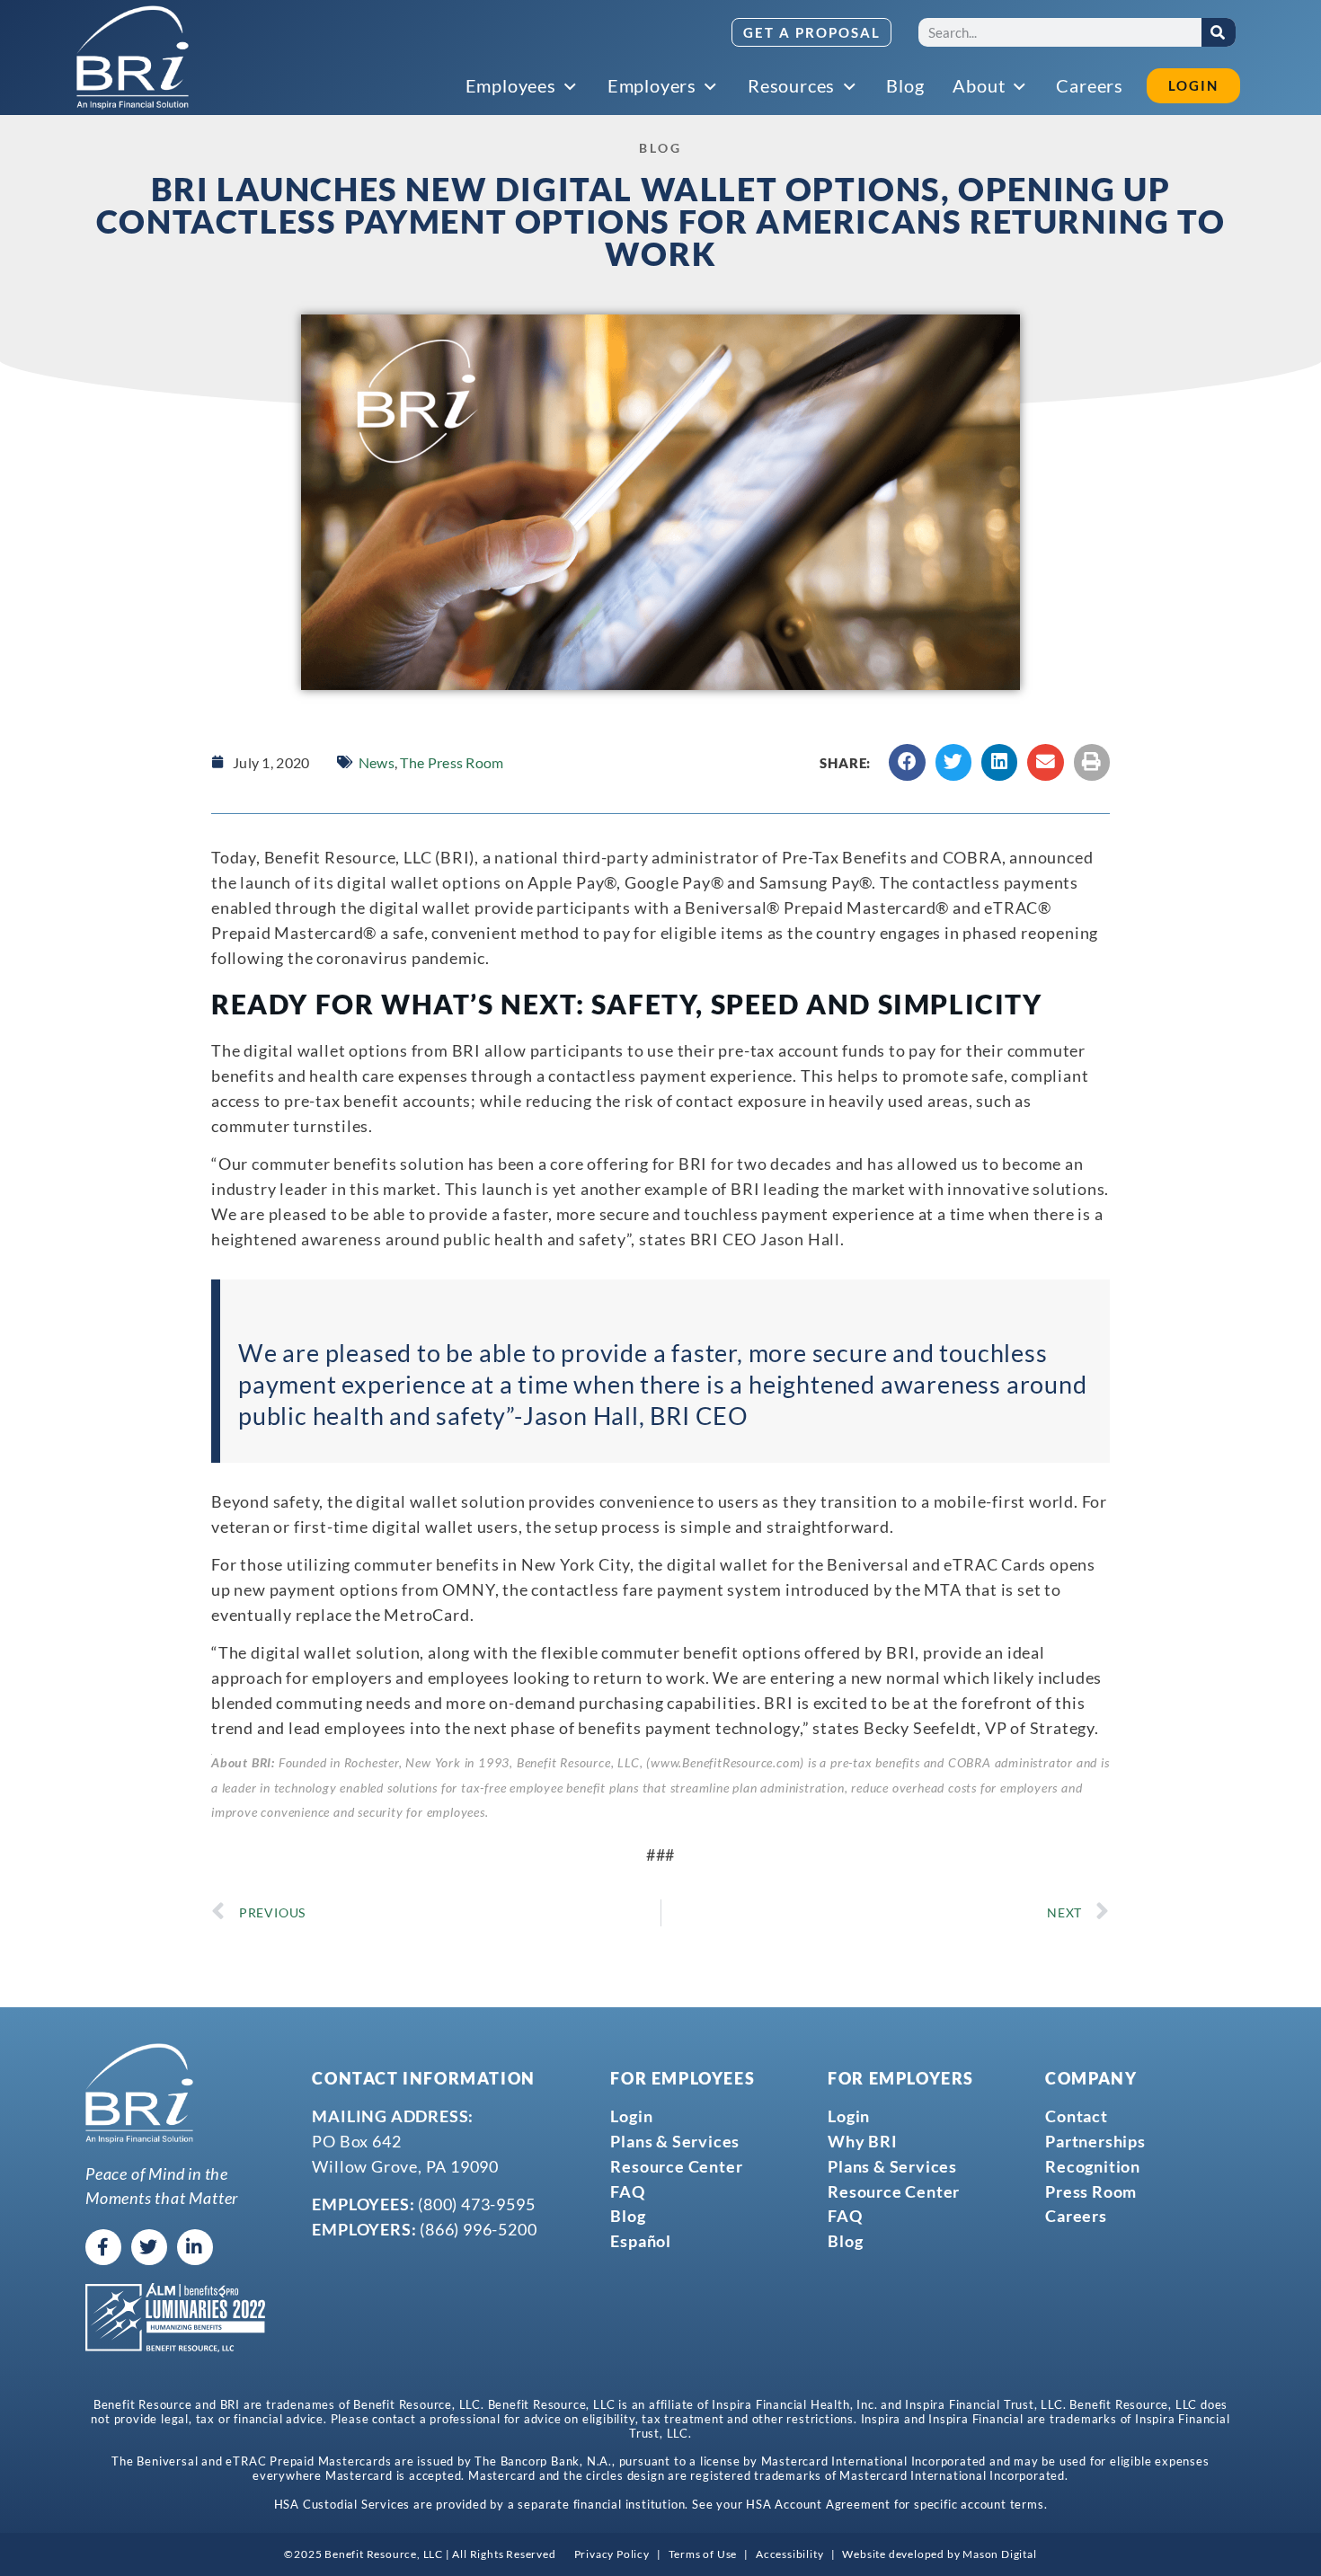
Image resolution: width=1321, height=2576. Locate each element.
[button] (907, 762)
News (377, 762)
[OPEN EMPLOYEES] (572, 87)
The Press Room (452, 762)
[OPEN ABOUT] (1020, 87)
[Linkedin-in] (195, 2247)
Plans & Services (675, 2141)
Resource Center (676, 2166)
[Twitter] (149, 2247)
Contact (1077, 2116)
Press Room (1091, 2191)
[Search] (1219, 32)
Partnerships (1095, 2141)
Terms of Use (703, 2554)
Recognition (1093, 2166)
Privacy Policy (612, 2554)
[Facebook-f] (103, 2247)
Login (631, 2116)
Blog (628, 2216)
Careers (1076, 2216)
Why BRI (863, 2141)
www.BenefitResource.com (725, 1763)
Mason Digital (999, 2554)
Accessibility (789, 2554)
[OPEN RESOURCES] (850, 87)
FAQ (627, 2191)
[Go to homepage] (133, 58)
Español (641, 2241)
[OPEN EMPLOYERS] (712, 87)
